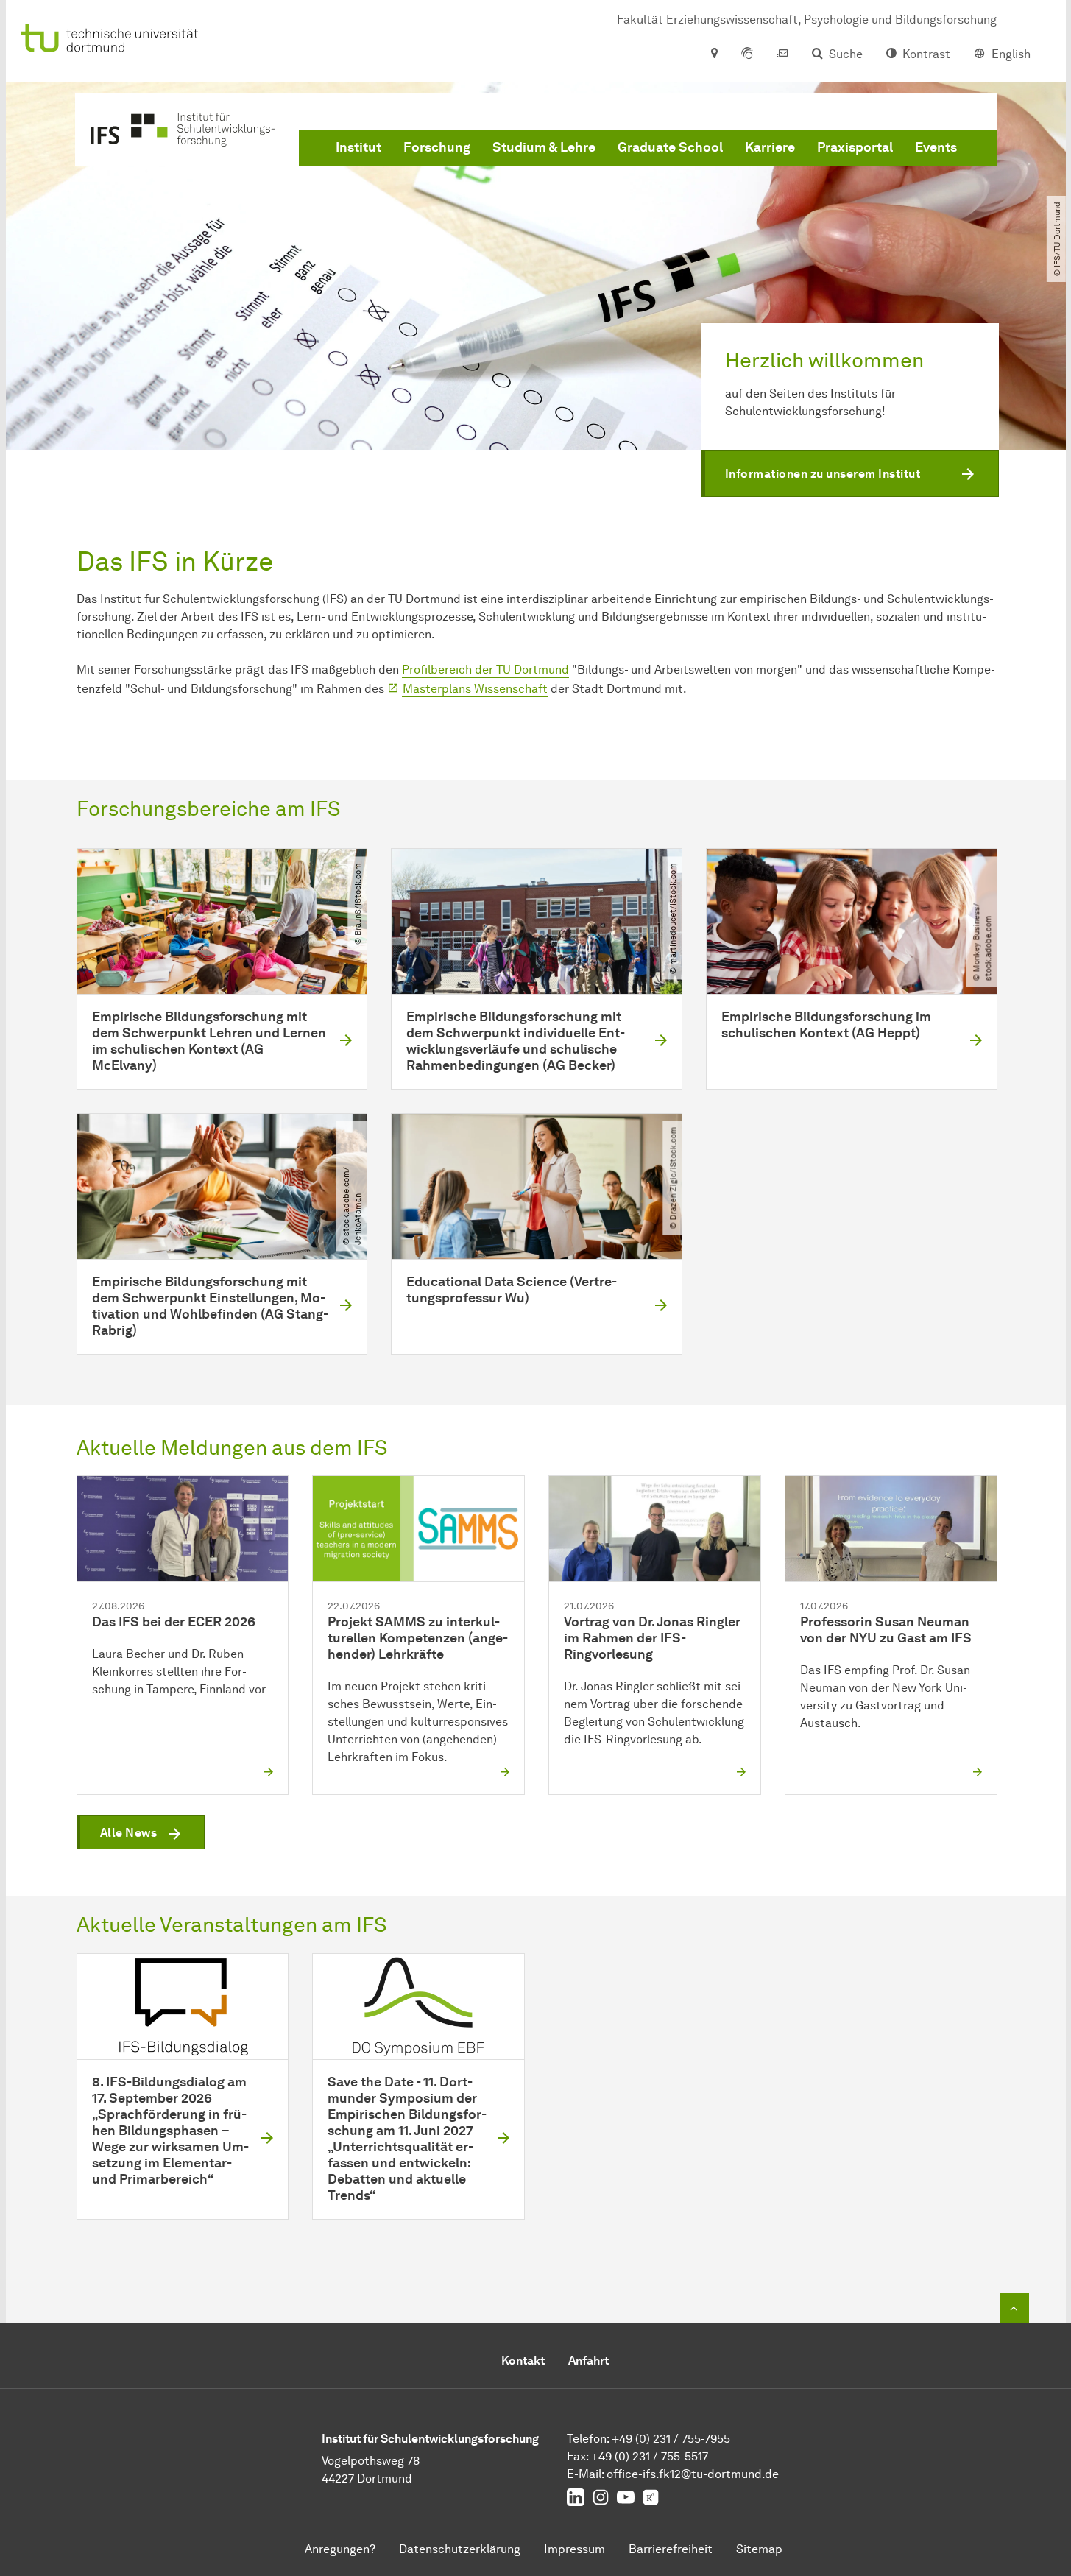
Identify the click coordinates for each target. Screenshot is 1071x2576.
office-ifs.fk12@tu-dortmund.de (693, 2474)
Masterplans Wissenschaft (475, 689)
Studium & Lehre (544, 147)
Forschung (437, 147)
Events (936, 147)
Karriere (770, 147)
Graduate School (670, 147)
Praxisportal (855, 147)
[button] (850, 473)
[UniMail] (782, 54)
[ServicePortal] (747, 54)
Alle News (129, 1833)
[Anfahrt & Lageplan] (714, 54)
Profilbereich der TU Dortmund (485, 670)
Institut (358, 147)
